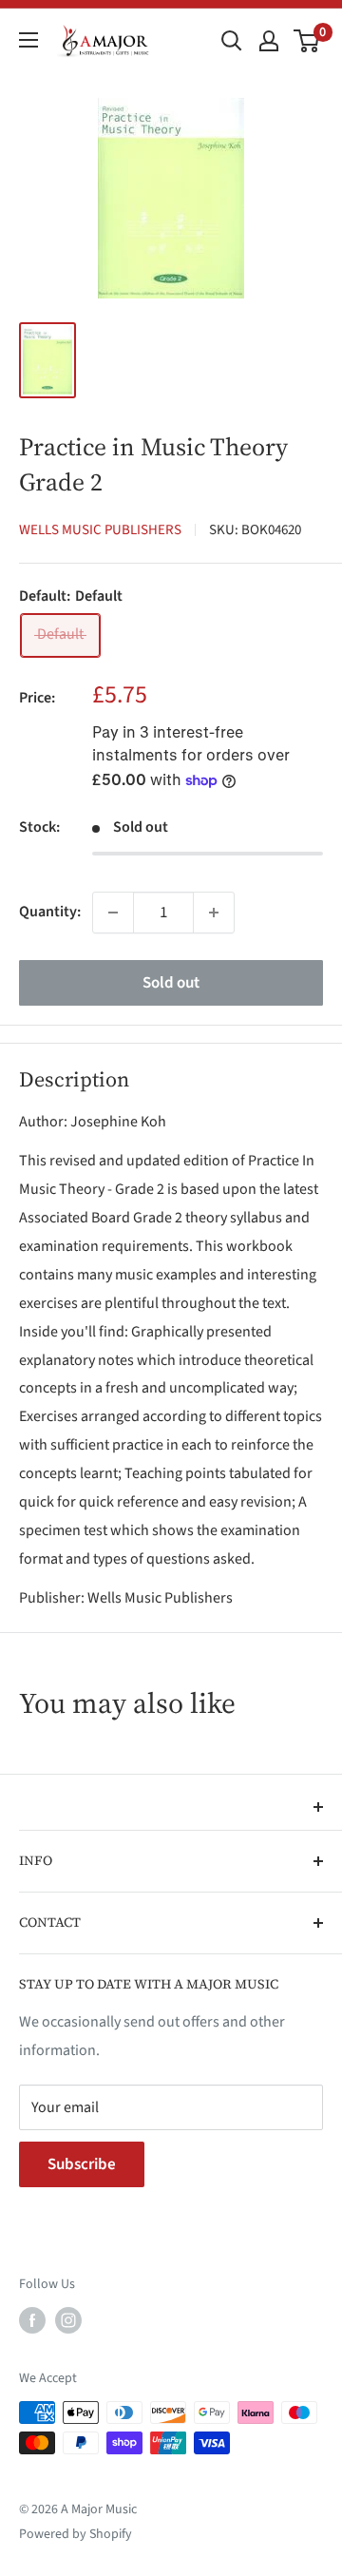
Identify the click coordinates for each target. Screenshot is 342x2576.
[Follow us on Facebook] (32, 2320)
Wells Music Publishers (100, 530)
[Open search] (232, 41)
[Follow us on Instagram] (68, 2320)
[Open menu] (28, 40)
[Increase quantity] (214, 913)
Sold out (171, 983)
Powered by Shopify (76, 2534)
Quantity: (50, 912)
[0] (307, 41)
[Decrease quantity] (113, 913)
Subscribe (82, 2164)
